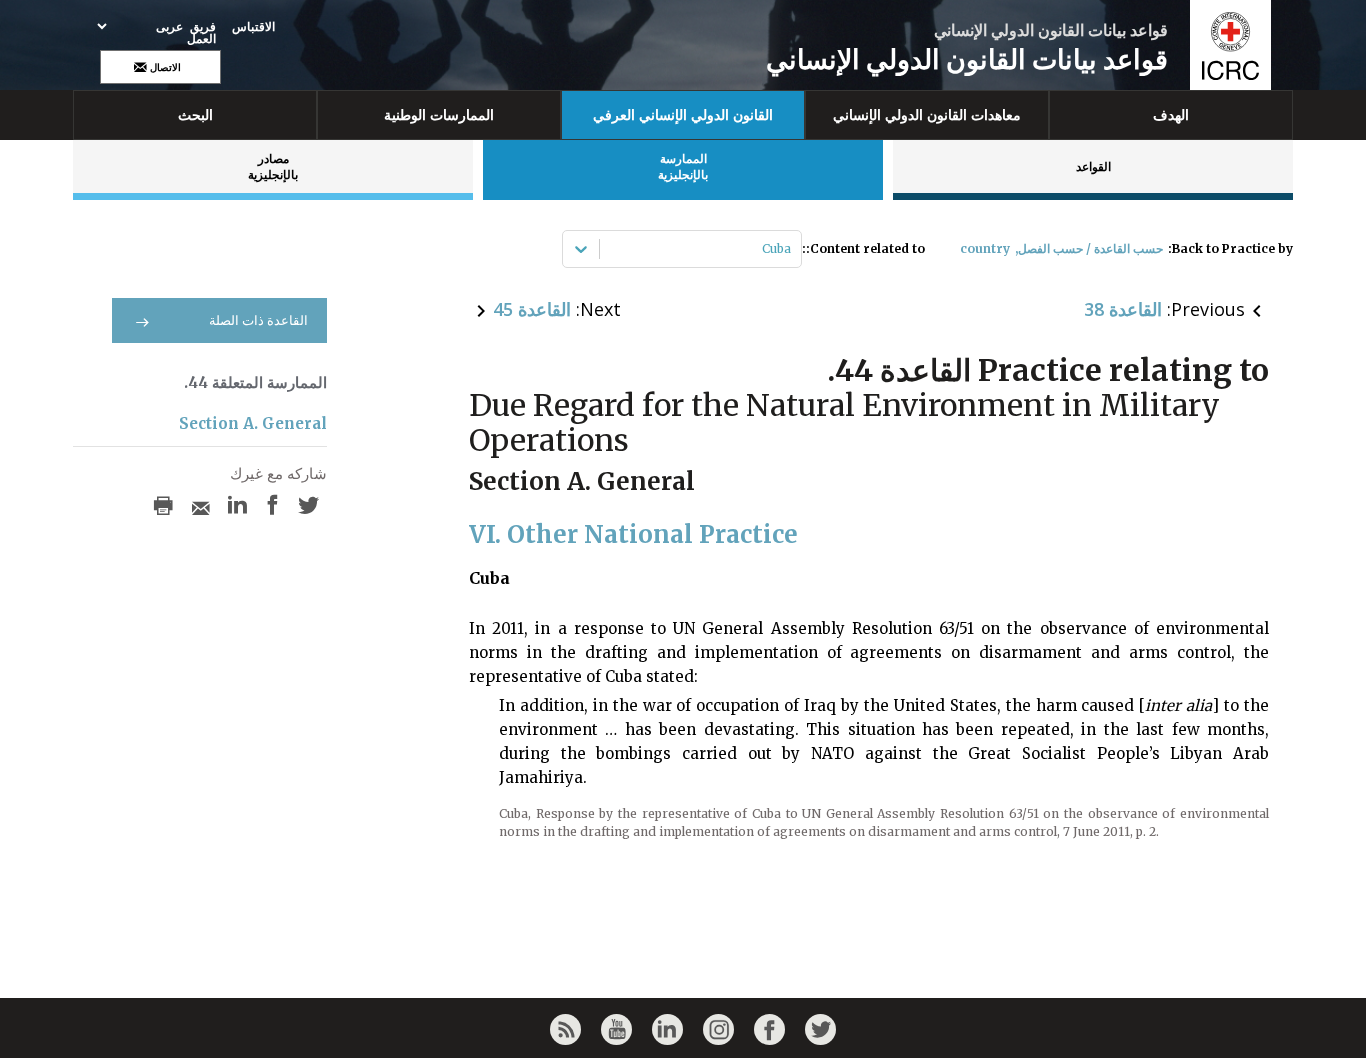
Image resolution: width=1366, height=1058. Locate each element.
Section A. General (253, 423)
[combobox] (789, 249)
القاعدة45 (532, 309)
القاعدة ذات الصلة (258, 320)
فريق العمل (201, 33)
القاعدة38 (1123, 309)
